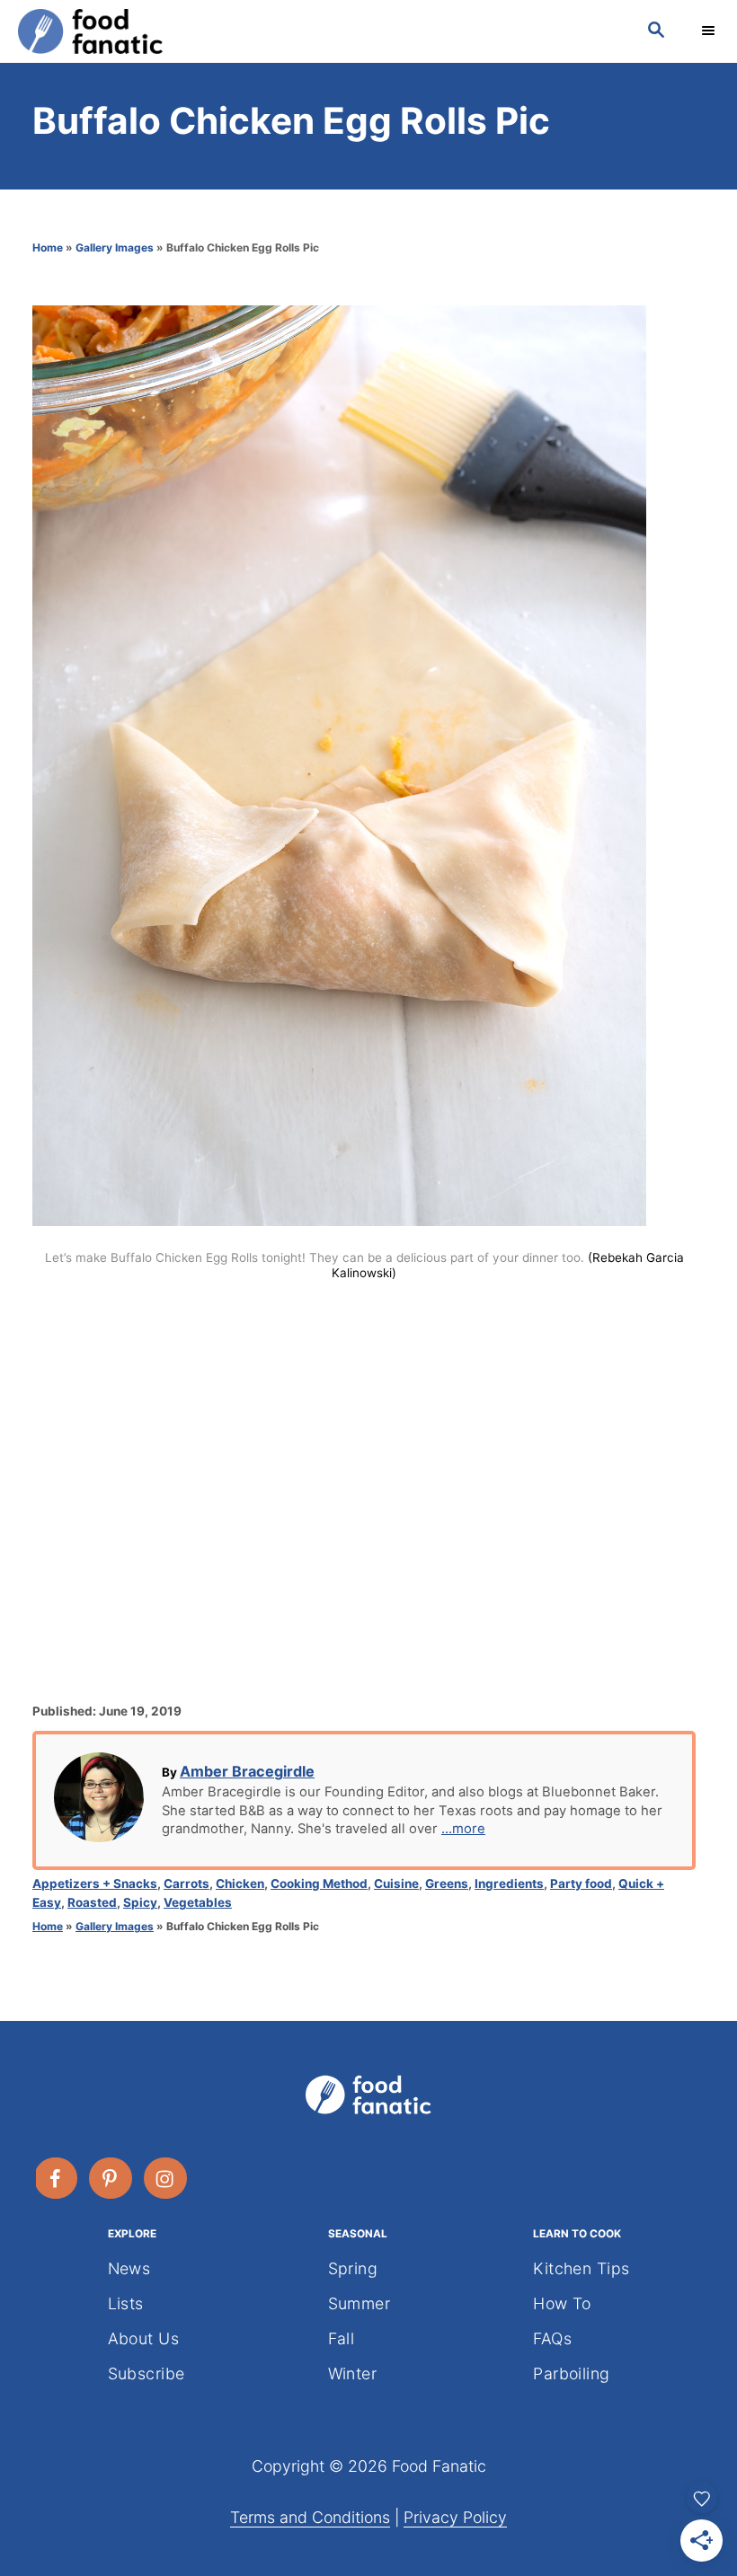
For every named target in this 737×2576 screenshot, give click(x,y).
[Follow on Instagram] (166, 2178)
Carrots (186, 1883)
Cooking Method (319, 1883)
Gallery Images (115, 247)
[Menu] (710, 31)
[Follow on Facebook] (57, 2178)
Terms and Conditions (310, 2517)
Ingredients (509, 1883)
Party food (581, 1883)
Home (48, 247)
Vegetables (198, 1902)
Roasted (92, 1902)
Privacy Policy (455, 2517)
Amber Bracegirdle (247, 1771)
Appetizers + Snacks (95, 1883)
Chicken (240, 1883)
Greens (447, 1883)
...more (463, 1829)
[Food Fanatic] (315, 31)
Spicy (140, 1902)
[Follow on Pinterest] (111, 2178)
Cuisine (396, 1883)
